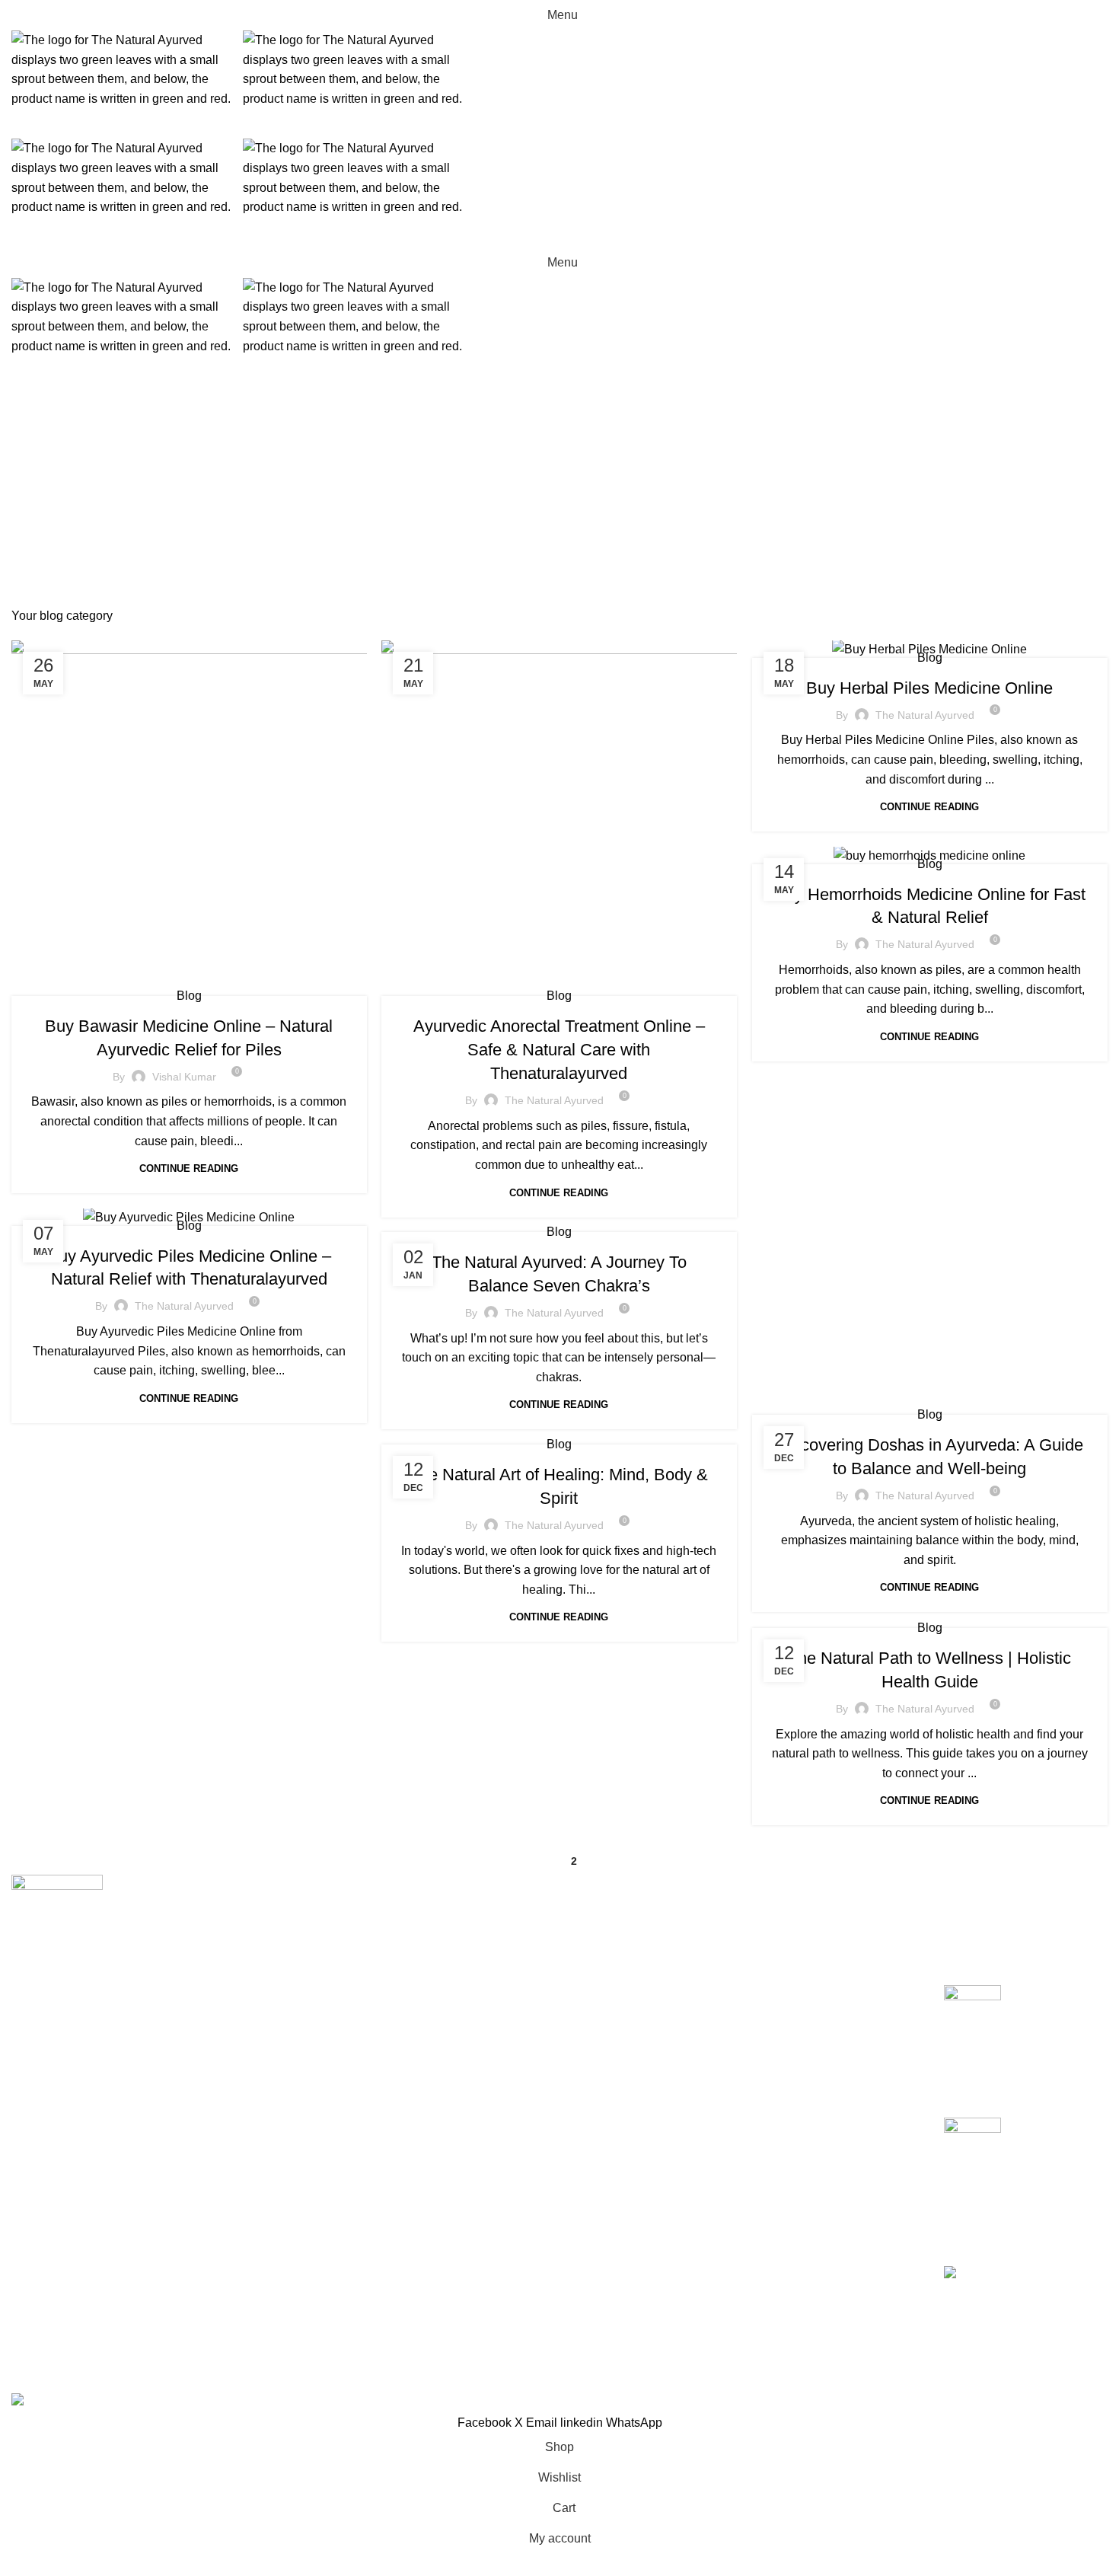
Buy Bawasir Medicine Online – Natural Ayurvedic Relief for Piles (1057, 2027)
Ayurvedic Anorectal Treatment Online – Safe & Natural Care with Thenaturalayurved (559, 1050)
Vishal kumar (184, 1077)
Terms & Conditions (810, 1972)
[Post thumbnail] (972, 2039)
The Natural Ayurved (554, 1100)
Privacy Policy (796, 1915)
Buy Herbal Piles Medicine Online (929, 688)
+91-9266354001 (58, 2074)
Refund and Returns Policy (830, 1943)
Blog (189, 996)
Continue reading (189, 1168)
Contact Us (787, 2000)
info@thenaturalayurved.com (96, 2110)
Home (542, 520)
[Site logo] (127, 68)
